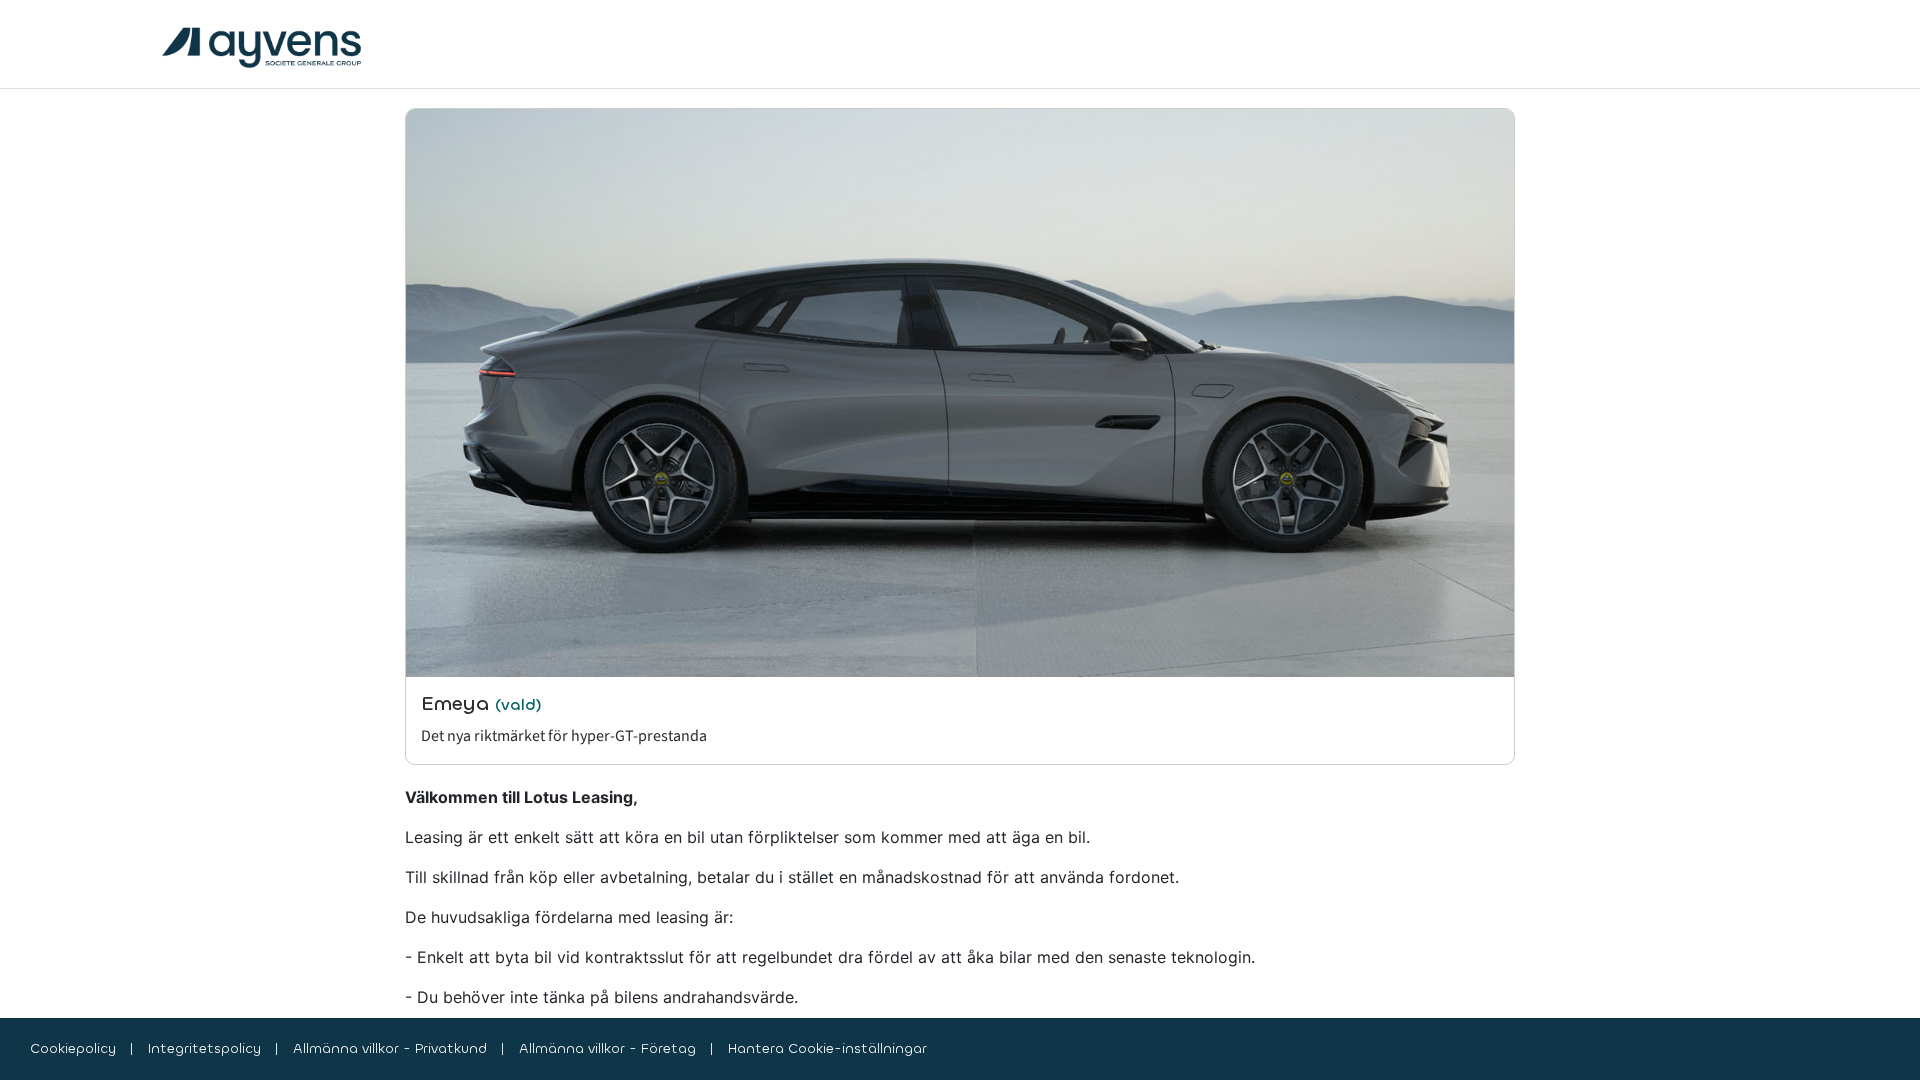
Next (1530, 436)
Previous (390, 436)
